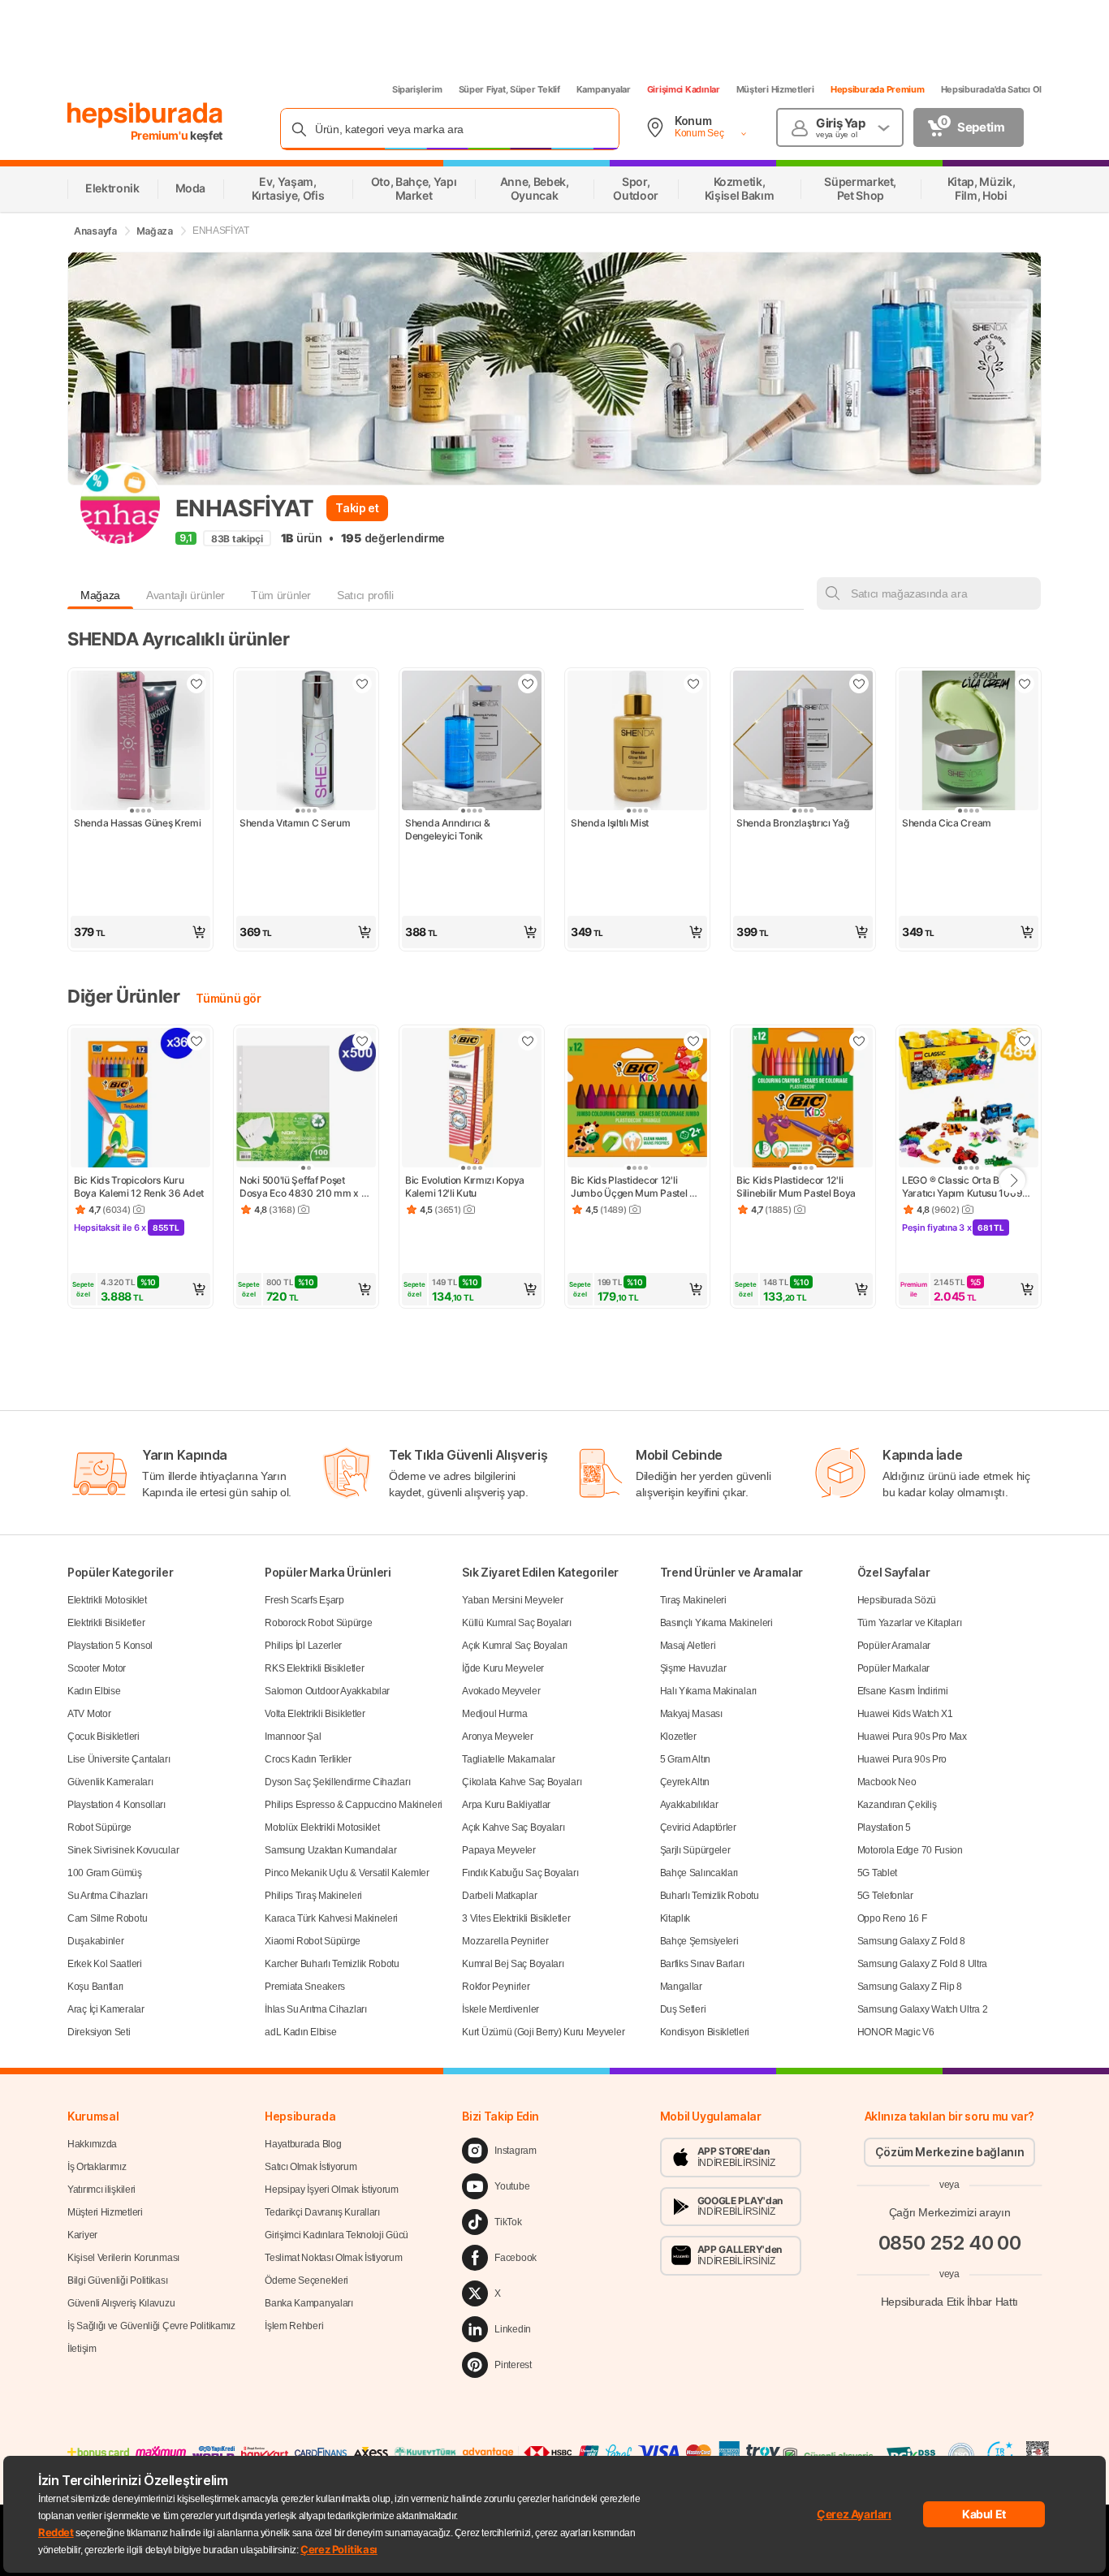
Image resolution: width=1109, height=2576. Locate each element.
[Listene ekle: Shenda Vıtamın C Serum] (362, 684)
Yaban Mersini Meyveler (512, 1600)
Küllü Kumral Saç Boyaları (517, 1623)
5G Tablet (877, 1873)
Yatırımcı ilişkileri (101, 2190)
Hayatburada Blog (303, 2144)
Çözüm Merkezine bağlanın (950, 2152)
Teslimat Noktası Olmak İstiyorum (333, 2258)
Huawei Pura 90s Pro (902, 1759)
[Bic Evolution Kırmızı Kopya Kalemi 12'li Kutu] (472, 1099)
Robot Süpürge (99, 1827)
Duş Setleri (683, 2009)
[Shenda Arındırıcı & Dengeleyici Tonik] (472, 742)
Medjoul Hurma (494, 1714)
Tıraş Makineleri (693, 1600)
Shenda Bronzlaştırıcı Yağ (793, 823)
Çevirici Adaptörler (698, 1827)
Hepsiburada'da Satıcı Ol (991, 89)
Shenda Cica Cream (947, 823)
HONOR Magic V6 (896, 2032)
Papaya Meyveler (499, 1850)
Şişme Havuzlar (693, 1668)
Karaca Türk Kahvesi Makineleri (331, 1918)
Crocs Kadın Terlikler (308, 1759)
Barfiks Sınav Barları (702, 1964)
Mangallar (681, 1987)
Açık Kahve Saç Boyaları (513, 1827)
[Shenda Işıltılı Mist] (637, 742)
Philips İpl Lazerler (303, 1646)
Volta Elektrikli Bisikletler (315, 1714)
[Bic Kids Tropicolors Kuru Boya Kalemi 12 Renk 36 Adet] (140, 1099)
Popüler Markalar (893, 1668)
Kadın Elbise (94, 1691)
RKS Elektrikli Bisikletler (314, 1668)
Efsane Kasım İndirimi (903, 1691)
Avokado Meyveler (501, 1691)
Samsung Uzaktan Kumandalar (330, 1850)
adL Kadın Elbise (300, 2032)
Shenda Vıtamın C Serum (295, 823)
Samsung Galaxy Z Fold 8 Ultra (922, 1964)
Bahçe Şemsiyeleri (699, 1941)
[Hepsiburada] (145, 115)
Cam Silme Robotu (107, 1918)
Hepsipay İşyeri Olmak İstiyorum (332, 2190)
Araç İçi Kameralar (106, 2009)
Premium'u (161, 135)
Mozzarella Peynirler (505, 1941)
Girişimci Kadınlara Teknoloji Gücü (337, 2235)
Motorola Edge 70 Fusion (910, 1850)
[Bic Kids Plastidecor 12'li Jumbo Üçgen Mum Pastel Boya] (637, 1099)
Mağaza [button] (100, 595)
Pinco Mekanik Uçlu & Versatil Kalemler (347, 1873)
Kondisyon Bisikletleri (705, 2032)
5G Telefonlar (885, 1896)
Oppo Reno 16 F (892, 1918)
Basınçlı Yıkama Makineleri (716, 1623)
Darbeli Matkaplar (499, 1896)
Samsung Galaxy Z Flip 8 (910, 1987)
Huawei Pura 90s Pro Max (912, 1737)
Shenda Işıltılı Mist (610, 823)
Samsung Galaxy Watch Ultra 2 (923, 2009)
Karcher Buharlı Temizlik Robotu (332, 1964)
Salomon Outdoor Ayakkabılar (327, 1691)
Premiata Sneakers (305, 1987)
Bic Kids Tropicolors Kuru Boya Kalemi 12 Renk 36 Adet (139, 1187)
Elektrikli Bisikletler (106, 1623)
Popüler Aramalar (894, 1646)
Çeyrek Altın (685, 1782)
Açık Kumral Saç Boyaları (515, 1646)
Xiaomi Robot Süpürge (313, 1941)
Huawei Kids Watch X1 (905, 1714)
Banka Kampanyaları (309, 2303)
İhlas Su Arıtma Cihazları (316, 2009)
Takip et (357, 508)
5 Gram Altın (685, 1759)
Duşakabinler (95, 1941)
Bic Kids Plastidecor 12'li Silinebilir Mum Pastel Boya (796, 1187)
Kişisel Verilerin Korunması (123, 2258)
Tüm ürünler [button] (281, 595)
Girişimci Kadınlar (684, 89)
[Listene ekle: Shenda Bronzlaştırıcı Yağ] (859, 684)
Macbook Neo (887, 1782)
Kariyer (82, 2235)
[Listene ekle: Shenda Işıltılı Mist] (693, 684)
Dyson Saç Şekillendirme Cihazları (337, 1782)
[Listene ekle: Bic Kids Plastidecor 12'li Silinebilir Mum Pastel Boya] (859, 1041)
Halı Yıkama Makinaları (708, 1691)
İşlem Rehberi (294, 2326)
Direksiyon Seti (99, 2032)
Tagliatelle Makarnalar (508, 1759)
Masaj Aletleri (688, 1646)
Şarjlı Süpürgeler (695, 1850)
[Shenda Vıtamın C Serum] (306, 742)
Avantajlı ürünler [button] (186, 595)
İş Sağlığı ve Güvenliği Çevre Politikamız (151, 2326)
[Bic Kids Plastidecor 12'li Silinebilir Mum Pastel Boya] (803, 1099)
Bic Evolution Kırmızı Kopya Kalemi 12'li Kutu (466, 1187)
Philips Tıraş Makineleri (313, 1896)
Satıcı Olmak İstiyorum (311, 2167)
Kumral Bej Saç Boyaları (513, 1964)
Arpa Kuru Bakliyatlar (506, 1805)
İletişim (82, 2349)
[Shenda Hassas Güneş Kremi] (140, 742)
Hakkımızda (92, 2144)
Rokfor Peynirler (496, 1987)
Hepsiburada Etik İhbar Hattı (949, 2302)
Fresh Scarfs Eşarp (304, 1600)
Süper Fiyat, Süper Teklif (509, 89)
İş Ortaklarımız (97, 2167)
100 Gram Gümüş (105, 1873)
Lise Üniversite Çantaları (119, 1759)
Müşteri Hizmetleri (775, 89)
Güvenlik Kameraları (110, 1782)
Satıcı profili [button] (365, 595)
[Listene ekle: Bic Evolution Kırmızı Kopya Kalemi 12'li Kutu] (528, 1041)
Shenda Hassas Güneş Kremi (138, 823)
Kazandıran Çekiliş (897, 1805)
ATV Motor (89, 1714)
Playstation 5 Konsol (110, 1646)
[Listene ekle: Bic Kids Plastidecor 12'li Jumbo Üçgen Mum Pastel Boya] (693, 1041)
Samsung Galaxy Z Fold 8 (911, 1941)
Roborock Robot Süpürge (318, 1623)
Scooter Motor (97, 1668)
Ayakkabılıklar (689, 1805)
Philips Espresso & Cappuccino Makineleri (354, 1805)
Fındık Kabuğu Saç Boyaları (520, 1873)
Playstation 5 (884, 1827)
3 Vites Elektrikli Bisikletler (516, 1918)
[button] (140, 932)
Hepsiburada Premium (878, 89)
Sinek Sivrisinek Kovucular (123, 1850)
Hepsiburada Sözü (897, 1600)
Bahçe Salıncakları (699, 1873)
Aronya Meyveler (498, 1737)
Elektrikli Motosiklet (107, 1600)
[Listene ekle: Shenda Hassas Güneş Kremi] (196, 684)
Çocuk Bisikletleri (104, 1737)
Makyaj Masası (691, 1714)
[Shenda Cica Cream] (969, 742)
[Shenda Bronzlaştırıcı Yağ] (803, 742)
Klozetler (678, 1737)
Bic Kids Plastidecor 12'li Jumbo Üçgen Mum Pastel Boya (630, 1187)
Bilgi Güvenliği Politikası (117, 2280)
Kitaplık (675, 1918)
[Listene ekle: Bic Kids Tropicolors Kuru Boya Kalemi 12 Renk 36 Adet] (196, 1041)
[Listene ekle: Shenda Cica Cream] (1025, 684)
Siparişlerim (417, 89)
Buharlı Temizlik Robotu (710, 1896)
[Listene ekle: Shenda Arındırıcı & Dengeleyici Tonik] (528, 684)
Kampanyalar (604, 89)
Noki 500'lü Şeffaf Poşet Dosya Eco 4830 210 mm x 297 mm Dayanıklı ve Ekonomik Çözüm (300, 1187)
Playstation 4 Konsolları (117, 1805)
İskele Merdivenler (501, 2009)
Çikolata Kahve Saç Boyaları (522, 1782)
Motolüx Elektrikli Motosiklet (322, 1827)
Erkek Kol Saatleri (105, 1964)
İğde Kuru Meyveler (503, 1668)
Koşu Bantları (95, 1987)
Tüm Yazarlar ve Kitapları (910, 1623)
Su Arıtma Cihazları (107, 1896)
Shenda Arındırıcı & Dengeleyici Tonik (449, 829)
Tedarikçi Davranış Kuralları (322, 2212)
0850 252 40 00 (950, 2243)
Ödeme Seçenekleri (306, 2280)
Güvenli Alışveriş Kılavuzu (121, 2303)
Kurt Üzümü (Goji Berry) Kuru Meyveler (543, 2032)
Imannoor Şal (293, 1737)
